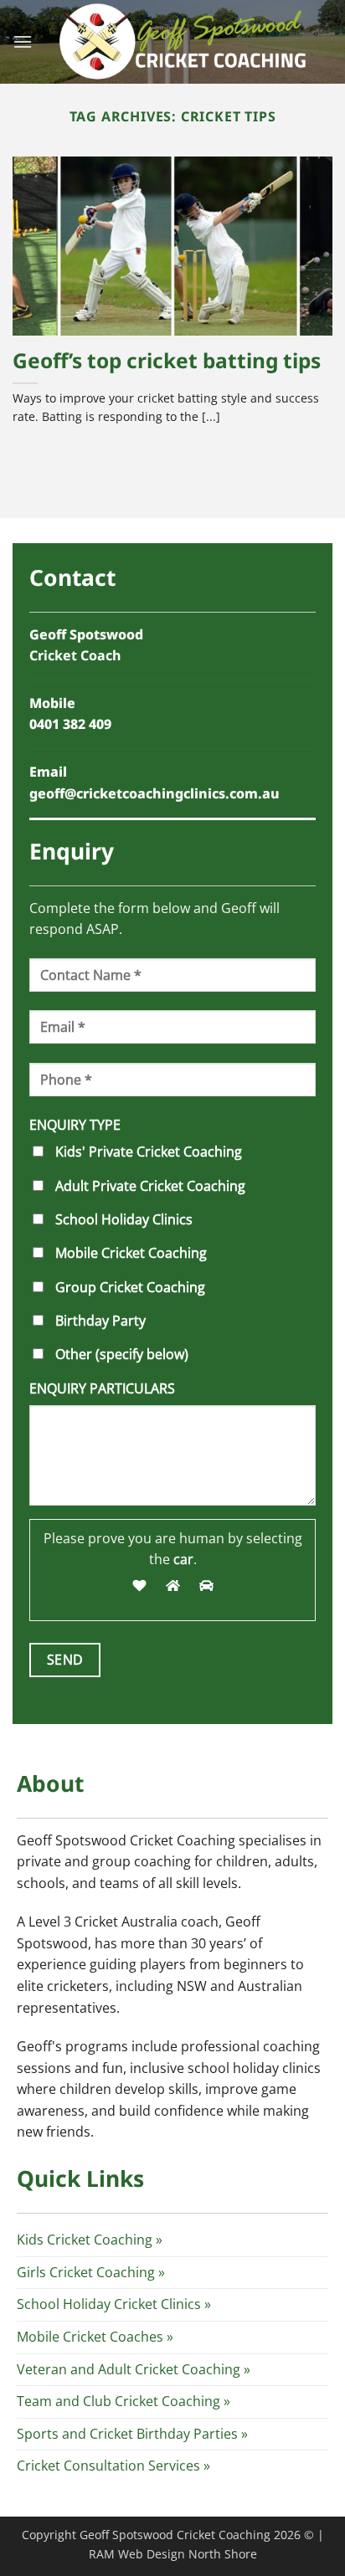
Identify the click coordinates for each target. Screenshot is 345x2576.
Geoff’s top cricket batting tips (167, 361)
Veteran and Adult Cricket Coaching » (134, 2369)
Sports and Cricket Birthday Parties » (132, 2434)
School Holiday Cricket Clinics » (114, 2304)
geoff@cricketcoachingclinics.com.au (154, 793)
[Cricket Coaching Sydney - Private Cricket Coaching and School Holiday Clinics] (183, 42)
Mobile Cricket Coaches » (95, 2337)
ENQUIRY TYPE (75, 1125)
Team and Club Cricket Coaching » (124, 2401)
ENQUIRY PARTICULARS (102, 1388)
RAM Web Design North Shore (173, 2554)
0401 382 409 (70, 724)
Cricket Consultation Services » (113, 2466)
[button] (23, 41)
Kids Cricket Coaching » (90, 2240)
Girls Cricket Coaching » (91, 2272)
